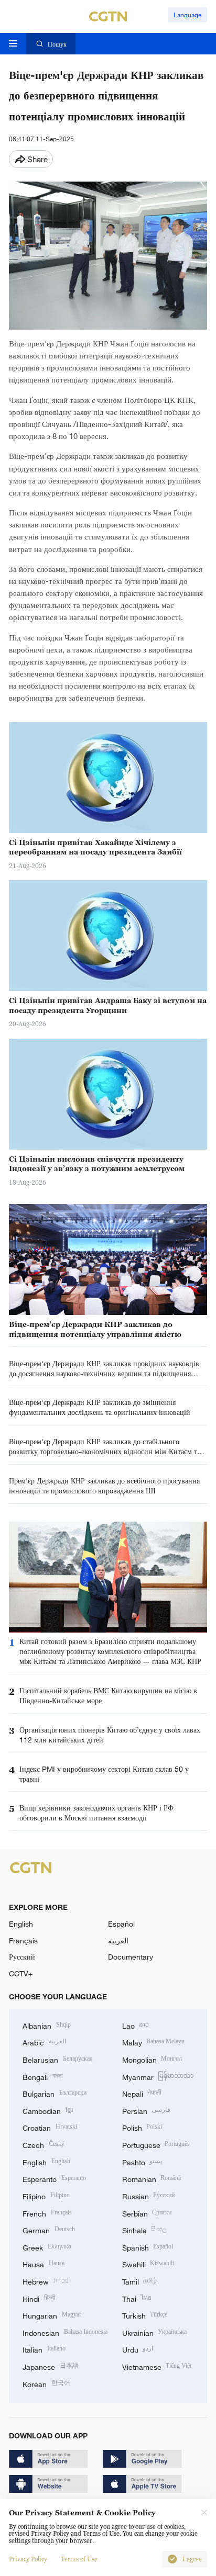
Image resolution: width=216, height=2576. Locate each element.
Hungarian (52, 2315)
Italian (44, 2349)
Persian (147, 2110)
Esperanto (54, 2178)
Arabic (44, 2041)
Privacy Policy (28, 2559)
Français (23, 1941)
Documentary (131, 1957)
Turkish (145, 2315)
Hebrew (46, 2281)
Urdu (138, 2349)
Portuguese (156, 2144)
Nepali (142, 2093)
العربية (118, 1941)
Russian (149, 2195)
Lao (136, 2025)
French (47, 2213)
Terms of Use (79, 2559)
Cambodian (48, 2110)
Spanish (148, 2247)
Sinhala (145, 2229)
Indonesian (65, 2332)
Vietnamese (157, 2366)
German (49, 2229)
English (21, 1924)
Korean (46, 2383)
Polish (142, 2127)
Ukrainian (155, 2332)
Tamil (140, 2281)
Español (121, 1924)
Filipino (46, 2195)
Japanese (51, 2366)
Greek (47, 2247)
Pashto (142, 2161)
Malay (154, 2041)
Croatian (50, 2127)
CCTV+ (21, 1973)
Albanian (47, 2025)
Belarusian (58, 2059)
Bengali (42, 2076)
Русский (22, 1957)
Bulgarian (55, 2093)
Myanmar (158, 2076)
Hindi (39, 2298)
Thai (137, 2298)
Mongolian (152, 2059)
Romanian (152, 2178)
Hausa (44, 2263)
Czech (44, 2144)
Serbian (147, 2213)
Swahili (148, 2263)
